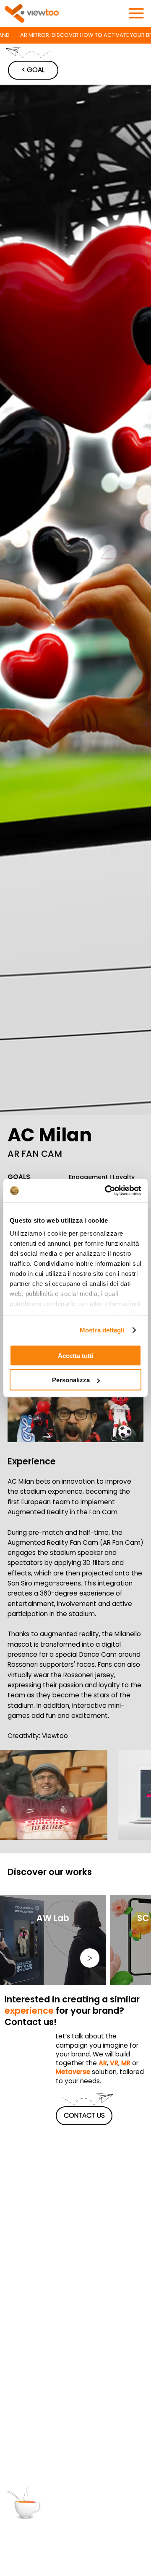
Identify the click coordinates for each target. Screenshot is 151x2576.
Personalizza (71, 1380)
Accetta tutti (76, 1355)
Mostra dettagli (102, 1330)
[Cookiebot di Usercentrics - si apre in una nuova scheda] (107, 1191)
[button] (129, 1432)
